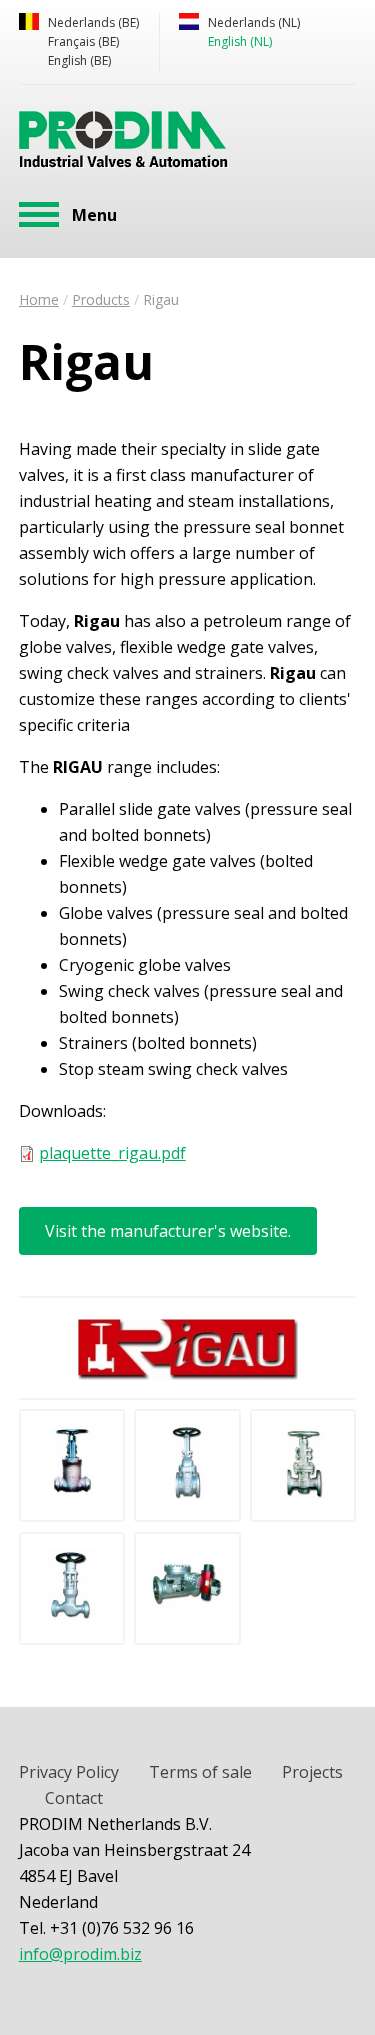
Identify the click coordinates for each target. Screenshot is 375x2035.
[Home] (124, 143)
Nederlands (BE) (93, 22)
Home (39, 299)
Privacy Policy (69, 1772)
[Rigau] (72, 1494)
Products (101, 299)
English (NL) (240, 41)
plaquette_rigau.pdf (112, 1153)
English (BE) (79, 60)
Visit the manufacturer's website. (168, 1231)
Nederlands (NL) (254, 22)
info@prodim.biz (80, 1954)
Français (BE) (83, 41)
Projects (312, 1772)
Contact (74, 1798)
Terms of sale (200, 1772)
